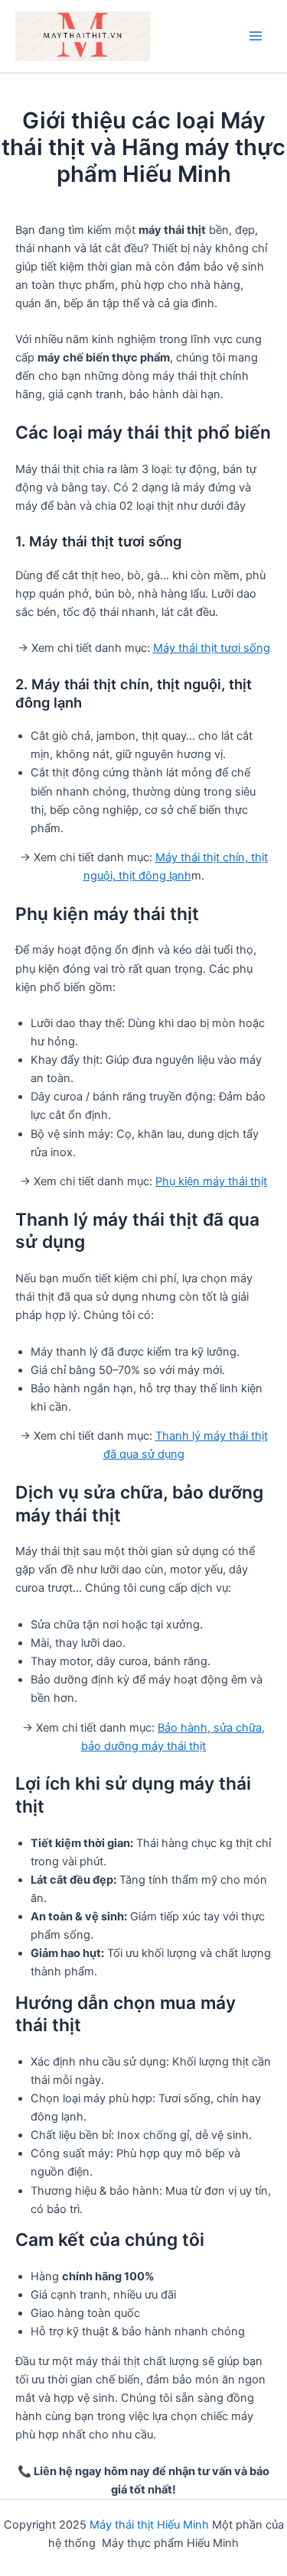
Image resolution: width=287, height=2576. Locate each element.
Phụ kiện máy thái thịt (211, 1181)
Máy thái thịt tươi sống (212, 648)
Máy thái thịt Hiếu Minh (149, 2525)
